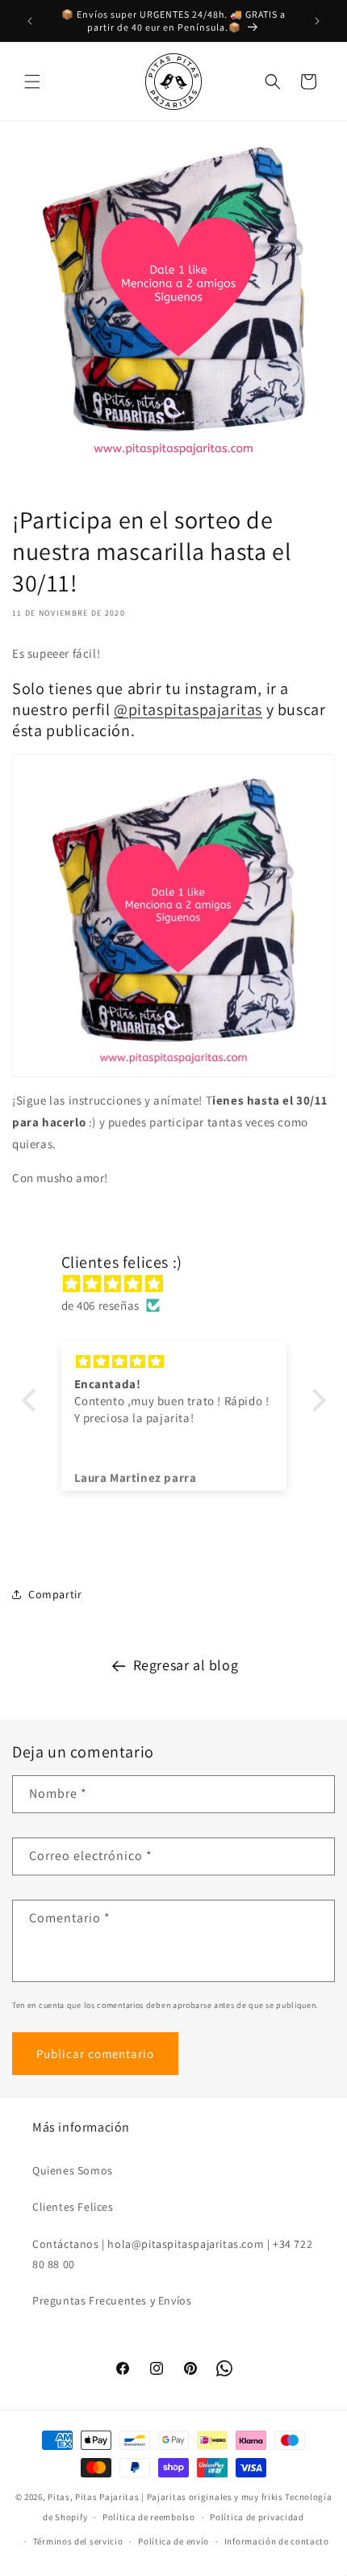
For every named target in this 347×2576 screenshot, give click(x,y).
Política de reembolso (149, 2517)
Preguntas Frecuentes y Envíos (112, 2300)
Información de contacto (277, 2541)
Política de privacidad (257, 2517)
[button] (32, 82)
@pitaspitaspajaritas (188, 709)
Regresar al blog (186, 1665)
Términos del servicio (78, 2541)
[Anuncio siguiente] (317, 21)
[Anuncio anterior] (30, 21)
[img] (182, 1284)
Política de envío (173, 2541)
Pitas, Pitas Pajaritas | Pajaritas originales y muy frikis (165, 2497)
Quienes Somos (73, 2170)
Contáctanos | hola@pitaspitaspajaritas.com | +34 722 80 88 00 (172, 2254)
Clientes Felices (73, 2207)
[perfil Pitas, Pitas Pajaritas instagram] (173, 915)
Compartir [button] (55, 1594)
